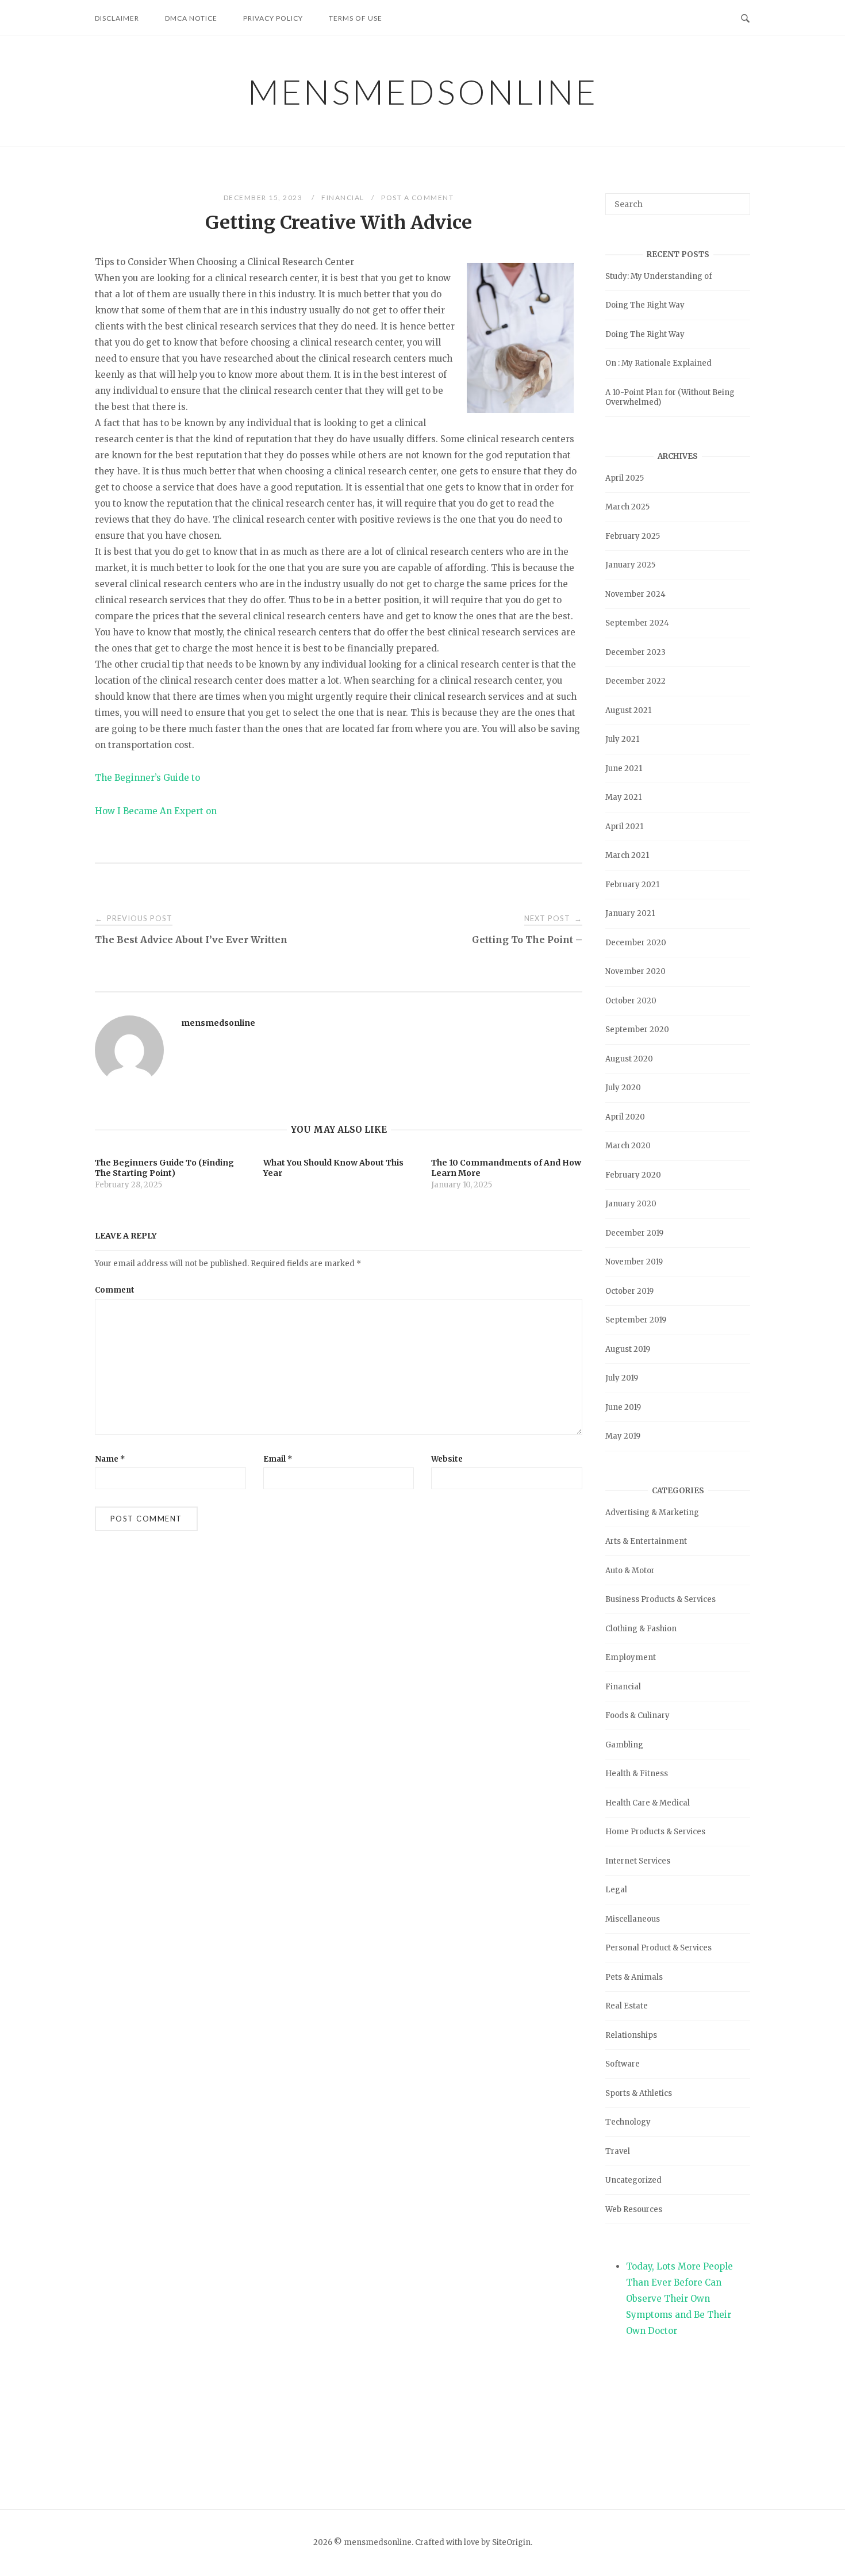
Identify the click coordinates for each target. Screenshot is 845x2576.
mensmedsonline (423, 91)
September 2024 (637, 623)
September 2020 (637, 1030)
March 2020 (628, 1146)
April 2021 (624, 827)
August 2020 (629, 1059)
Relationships (631, 2035)
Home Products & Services (655, 1832)
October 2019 (629, 1291)
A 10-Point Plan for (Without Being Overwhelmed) (670, 397)
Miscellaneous (633, 1919)
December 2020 (636, 943)
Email (278, 1459)
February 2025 (633, 536)
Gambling (624, 1745)
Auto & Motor (630, 1571)
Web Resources (634, 2209)
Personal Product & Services (658, 1948)
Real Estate (627, 2006)
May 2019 (623, 1436)
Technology (628, 2122)
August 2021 (628, 710)
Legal (616, 1890)
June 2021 (624, 768)
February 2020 (633, 1175)
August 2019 (628, 1349)
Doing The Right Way (645, 305)
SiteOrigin (511, 2542)
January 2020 (631, 1204)
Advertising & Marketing (652, 1513)
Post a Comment (417, 198)
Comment (115, 1290)
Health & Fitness (637, 1774)
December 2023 (635, 652)
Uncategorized (633, 2180)
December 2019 (634, 1233)
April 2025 (625, 478)
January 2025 (630, 565)
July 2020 (623, 1088)
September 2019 (636, 1320)
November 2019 (634, 1262)
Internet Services (638, 1861)
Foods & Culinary (637, 1716)
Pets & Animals (634, 1977)
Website (447, 1459)
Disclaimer (117, 18)
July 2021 (622, 739)
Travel (618, 2151)
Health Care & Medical (648, 1803)
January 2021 (630, 913)
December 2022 (635, 681)
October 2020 (631, 1001)
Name (110, 1459)
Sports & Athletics (639, 2093)
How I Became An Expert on (156, 811)
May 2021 (623, 797)
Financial (343, 198)
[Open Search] (745, 17)
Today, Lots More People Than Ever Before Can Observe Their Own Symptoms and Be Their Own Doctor (679, 2299)
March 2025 (627, 507)
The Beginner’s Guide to (147, 778)
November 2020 (635, 971)
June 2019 (623, 1407)
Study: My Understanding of (659, 276)
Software (623, 2064)
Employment (631, 1657)
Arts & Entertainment (646, 1541)
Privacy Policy (273, 18)
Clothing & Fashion (641, 1629)
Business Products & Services (660, 1599)
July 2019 (622, 1378)
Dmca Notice (191, 18)
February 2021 (632, 885)
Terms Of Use (356, 18)
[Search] (737, 199)
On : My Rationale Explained (658, 363)
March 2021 (627, 855)
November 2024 (635, 594)
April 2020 (625, 1117)
